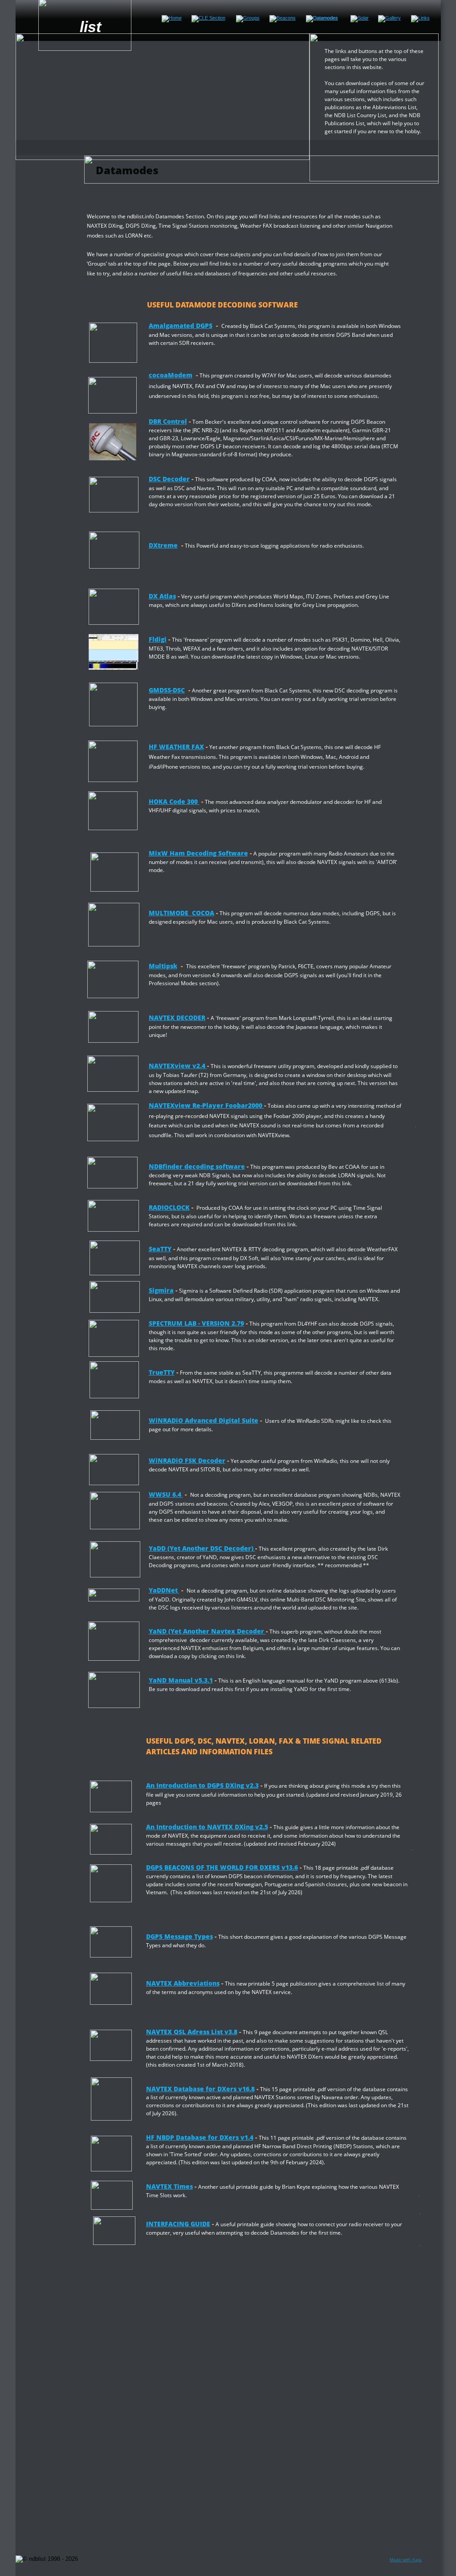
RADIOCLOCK (169, 1207)
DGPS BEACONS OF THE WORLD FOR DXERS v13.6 (222, 1867)
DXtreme (163, 545)
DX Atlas (162, 596)
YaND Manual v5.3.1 (181, 1680)
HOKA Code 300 (173, 801)
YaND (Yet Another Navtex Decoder (207, 1631)
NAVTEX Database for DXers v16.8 (200, 2089)
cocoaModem (171, 375)
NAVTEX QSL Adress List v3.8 (192, 2032)
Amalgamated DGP (179, 326)
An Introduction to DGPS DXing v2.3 (202, 1785)
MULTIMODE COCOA (181, 913)
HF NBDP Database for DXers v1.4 (200, 2137)
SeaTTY (160, 1249)
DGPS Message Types (179, 1936)
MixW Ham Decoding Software (198, 853)
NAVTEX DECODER (177, 1018)
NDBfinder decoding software (197, 1166)
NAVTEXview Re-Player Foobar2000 (206, 1105)
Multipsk (163, 966)
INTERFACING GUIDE (178, 2224)
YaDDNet (163, 1590)
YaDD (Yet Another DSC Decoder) (202, 1548)
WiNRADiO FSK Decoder (187, 1460)
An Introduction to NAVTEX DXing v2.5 (207, 1827)
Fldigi (158, 639)
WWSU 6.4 (166, 1494)
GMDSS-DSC (167, 690)
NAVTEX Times (169, 2186)
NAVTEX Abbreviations (183, 1983)
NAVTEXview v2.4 (178, 1066)
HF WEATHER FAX (176, 747)
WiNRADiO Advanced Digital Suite (204, 1420)
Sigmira (161, 1290)
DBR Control (168, 421)
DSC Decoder (169, 479)
